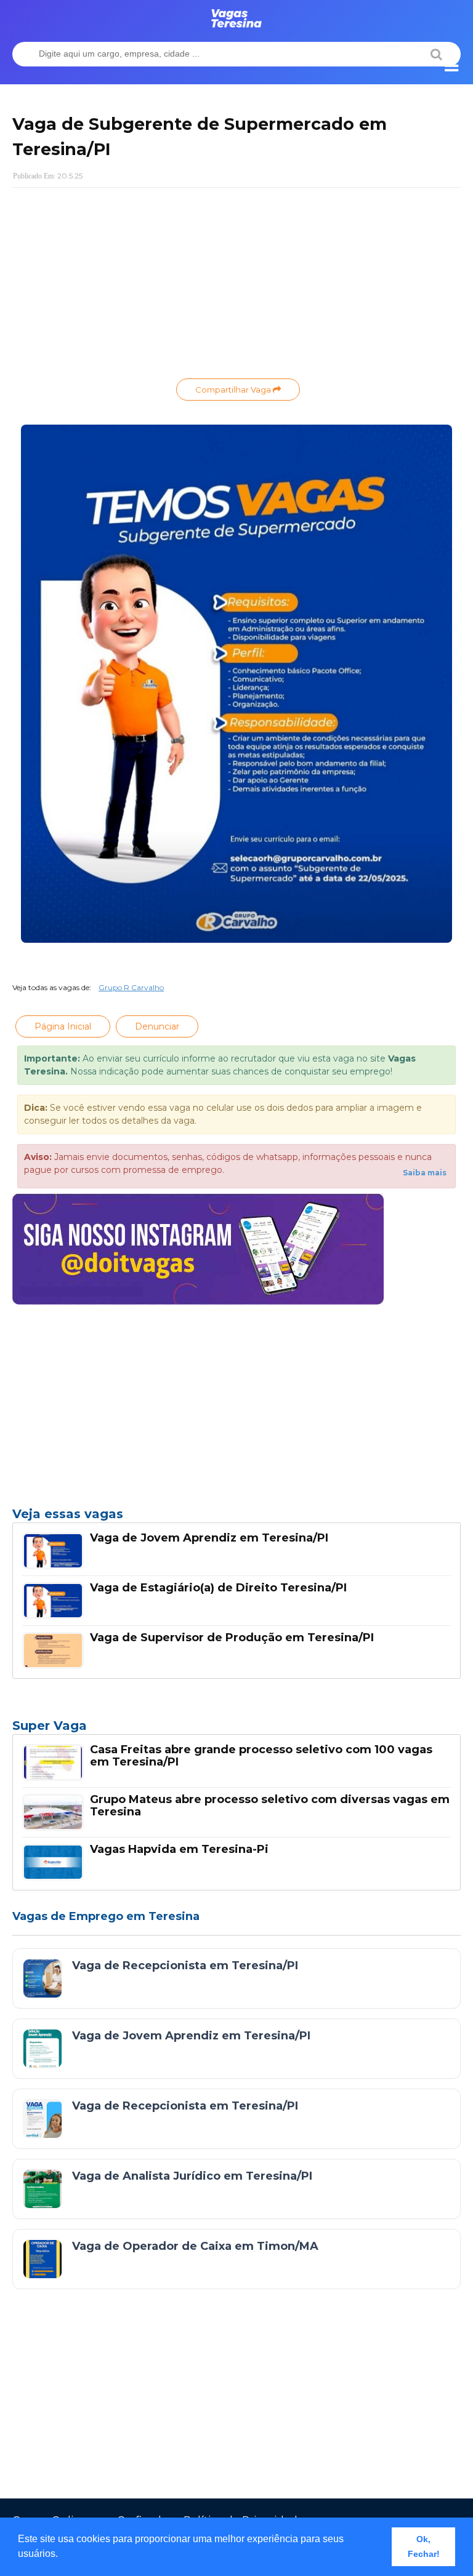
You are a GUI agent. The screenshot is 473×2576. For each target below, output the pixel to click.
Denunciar (157, 1026)
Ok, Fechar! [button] (424, 2546)
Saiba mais (425, 1173)
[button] (62, 2555)
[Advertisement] (236, 286)
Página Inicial (63, 1026)
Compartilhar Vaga (234, 390)
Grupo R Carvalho (131, 987)
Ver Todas (236, 1729)
